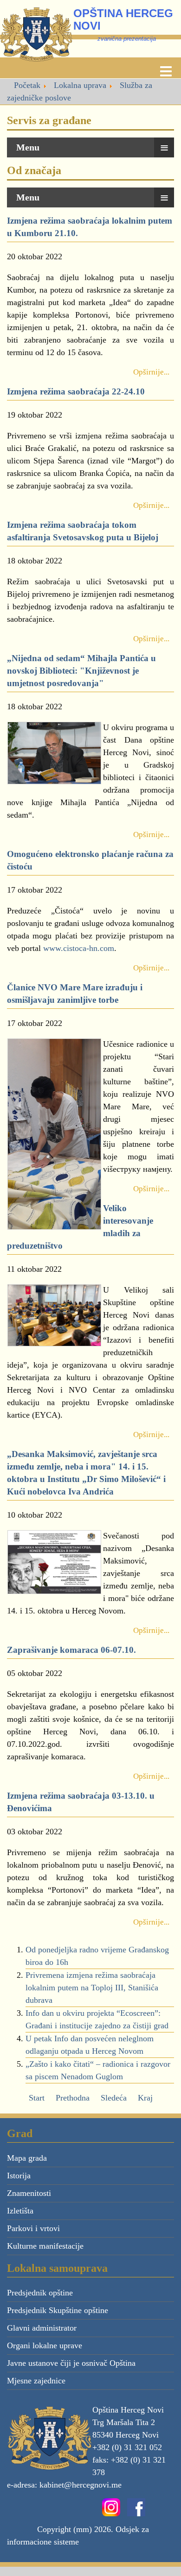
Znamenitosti (29, 2193)
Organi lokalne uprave (45, 2345)
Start (37, 2098)
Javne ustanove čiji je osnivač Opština (71, 2363)
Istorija (19, 2176)
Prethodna (73, 2098)
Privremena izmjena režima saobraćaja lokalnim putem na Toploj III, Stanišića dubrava (92, 1988)
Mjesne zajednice (36, 2381)
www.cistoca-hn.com (79, 948)
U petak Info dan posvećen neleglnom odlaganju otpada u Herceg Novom (90, 2045)
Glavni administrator (42, 2328)
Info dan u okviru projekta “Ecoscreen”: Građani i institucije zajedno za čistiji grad (97, 2019)
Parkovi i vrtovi (33, 2228)
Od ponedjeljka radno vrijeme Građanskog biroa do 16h (97, 1956)
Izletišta (20, 2211)
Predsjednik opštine (40, 2293)
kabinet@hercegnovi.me (81, 2485)
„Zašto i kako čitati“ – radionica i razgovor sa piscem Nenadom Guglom (98, 2070)
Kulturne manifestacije (45, 2246)
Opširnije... (151, 372)
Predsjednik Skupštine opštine (58, 2310)
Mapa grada (27, 2158)
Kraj (145, 2098)
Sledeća (114, 2098)
